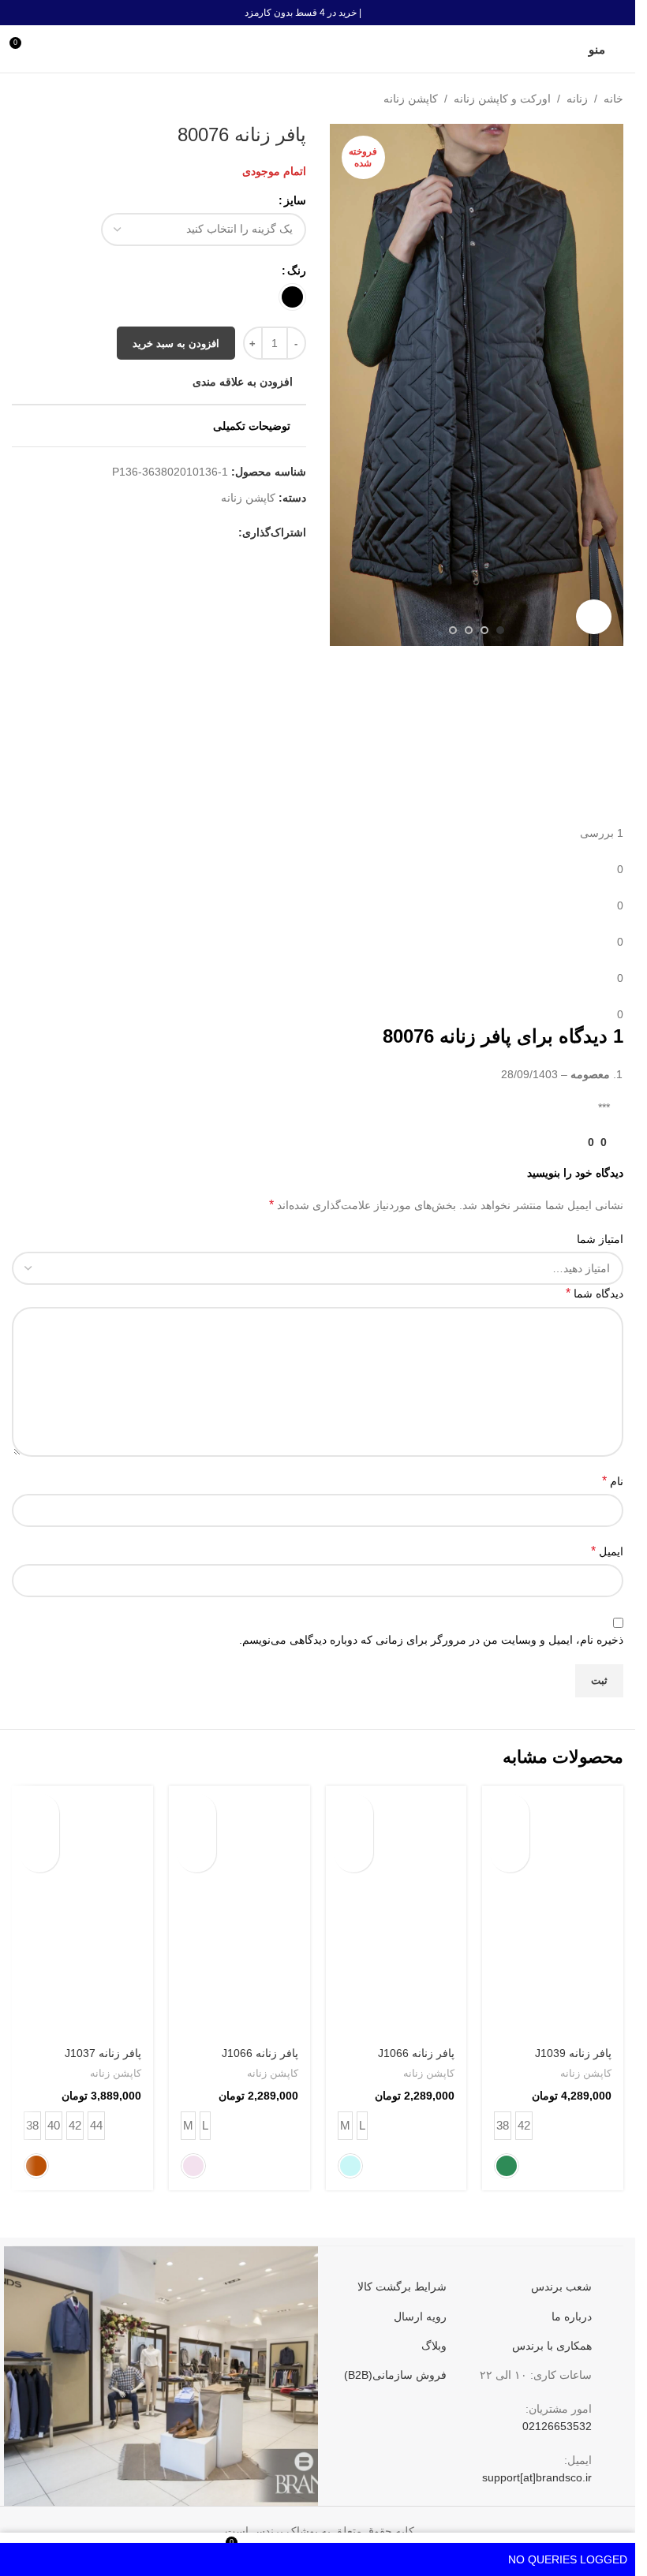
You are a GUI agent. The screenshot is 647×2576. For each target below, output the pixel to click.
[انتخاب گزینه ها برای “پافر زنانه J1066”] (353, 1813)
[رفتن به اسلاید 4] (453, 630)
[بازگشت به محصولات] (40, 99)
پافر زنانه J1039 (573, 2053)
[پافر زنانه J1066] (396, 1911)
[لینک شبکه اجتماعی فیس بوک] (229, 541)
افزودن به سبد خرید (176, 351)
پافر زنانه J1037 (103, 2053)
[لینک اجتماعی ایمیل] (191, 541)
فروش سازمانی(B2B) (395, 2375)
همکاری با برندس (552, 2346)
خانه (613, 99)
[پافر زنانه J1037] (82, 1911)
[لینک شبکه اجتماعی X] (210, 541)
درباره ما (572, 2317)
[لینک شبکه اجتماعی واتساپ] (134, 541)
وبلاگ (434, 2346)
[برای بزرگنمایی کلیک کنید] (594, 617)
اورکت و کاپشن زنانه (502, 99)
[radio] (292, 297)
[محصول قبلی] (59, 99)
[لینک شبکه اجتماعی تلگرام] (115, 541)
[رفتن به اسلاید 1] (500, 630)
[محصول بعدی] (21, 99)
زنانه (577, 99)
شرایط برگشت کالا (402, 2287)
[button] (608, 385)
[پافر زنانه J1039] (553, 1911)
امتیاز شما (600, 1239)
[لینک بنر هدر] (318, 13)
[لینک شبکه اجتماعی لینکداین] (153, 541)
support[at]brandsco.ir (537, 2477)
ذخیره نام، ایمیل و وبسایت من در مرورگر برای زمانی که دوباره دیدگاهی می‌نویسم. (431, 1640)
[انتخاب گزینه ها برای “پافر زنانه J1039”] (510, 1813)
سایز (295, 200)
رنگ (297, 271)
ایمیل (607, 1551)
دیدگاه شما (595, 1293)
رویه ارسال (420, 2317)
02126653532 (557, 2426)
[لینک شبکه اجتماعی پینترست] (172, 541)
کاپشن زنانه (411, 99)
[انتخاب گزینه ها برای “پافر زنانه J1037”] (39, 1813)
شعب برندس (561, 2287)
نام (613, 1481)
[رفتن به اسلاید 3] (469, 630)
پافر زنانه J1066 (416, 2053)
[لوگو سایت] (318, 48)
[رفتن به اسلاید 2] (484, 630)
